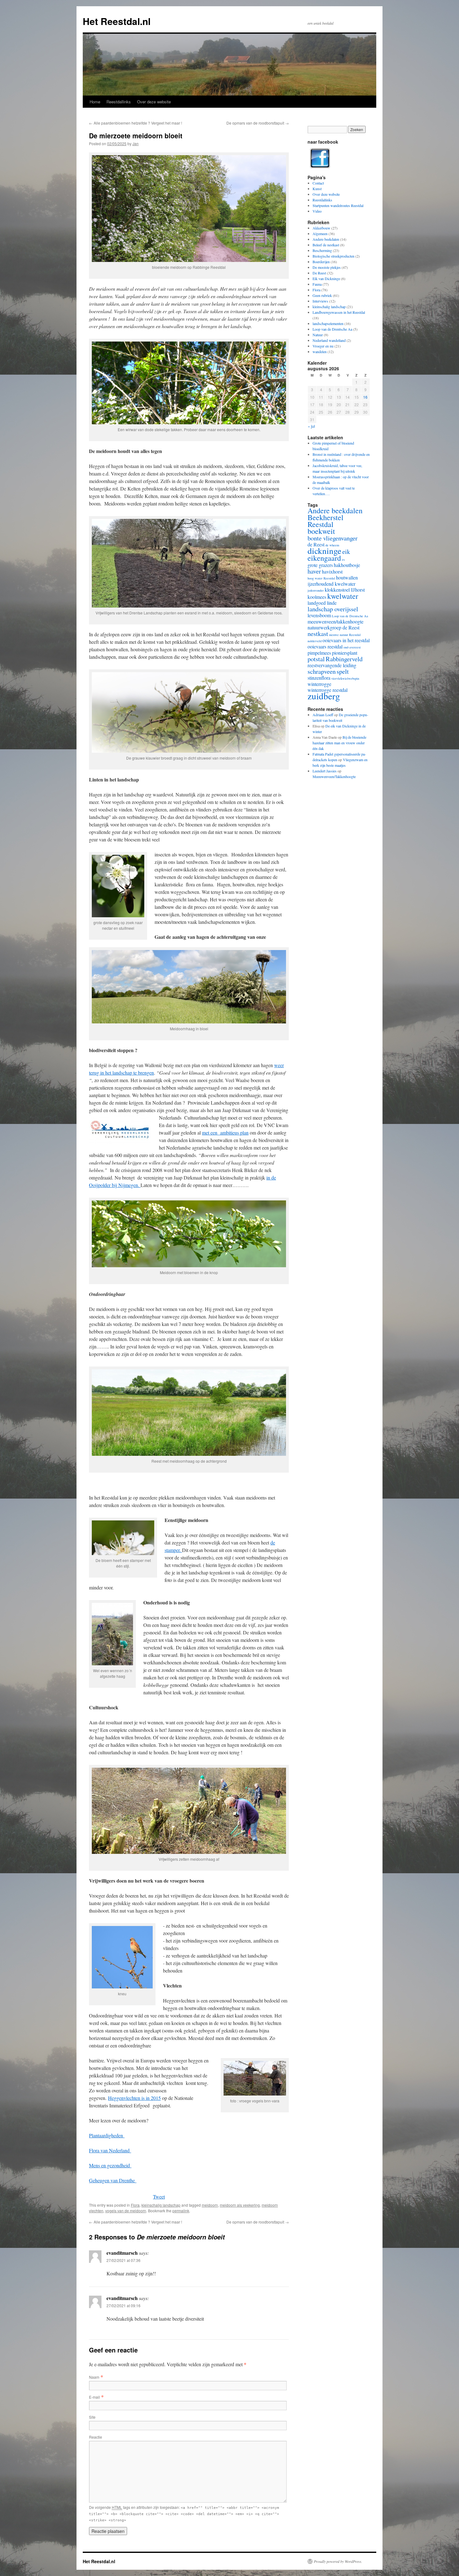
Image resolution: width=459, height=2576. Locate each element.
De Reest (319, 273)
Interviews (320, 301)
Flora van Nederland (110, 2150)
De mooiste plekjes (327, 267)
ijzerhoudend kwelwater (331, 584)
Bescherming (322, 250)
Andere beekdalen (326, 239)
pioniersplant (345, 653)
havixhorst (332, 571)
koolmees (317, 597)
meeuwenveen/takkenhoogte (336, 621)
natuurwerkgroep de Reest (333, 627)
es (343, 559)
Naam (94, 2377)
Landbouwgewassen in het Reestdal (339, 312)
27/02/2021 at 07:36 (123, 2260)
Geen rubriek (322, 295)
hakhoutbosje (347, 565)
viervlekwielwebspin (345, 678)
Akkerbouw (321, 228)
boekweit (321, 531)
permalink (181, 2211)
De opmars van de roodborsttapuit (258, 123)
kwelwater (343, 596)
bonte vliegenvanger (333, 538)
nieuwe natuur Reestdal (345, 635)
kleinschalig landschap (161, 2205)
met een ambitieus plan (225, 1133)
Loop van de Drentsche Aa (332, 329)
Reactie (96, 2437)
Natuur (318, 335)
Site (92, 2417)
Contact (318, 183)
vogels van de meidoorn (126, 2211)
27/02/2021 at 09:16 (123, 2305)
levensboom (319, 615)
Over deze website (154, 102)
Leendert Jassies (325, 771)
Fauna (317, 284)
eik (346, 551)
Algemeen (320, 234)
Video (317, 211)
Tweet (159, 2197)
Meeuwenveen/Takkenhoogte (334, 776)
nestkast (318, 633)
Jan (136, 143)
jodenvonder (316, 590)
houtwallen (347, 577)
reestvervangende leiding (332, 665)
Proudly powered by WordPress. (338, 2561)
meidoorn (210, 2205)
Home (95, 102)
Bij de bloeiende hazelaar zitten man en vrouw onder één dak (339, 743)
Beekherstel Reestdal (326, 521)
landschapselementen (328, 323)
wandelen (320, 352)
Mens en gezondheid (110, 2165)
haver (314, 571)
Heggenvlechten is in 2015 (134, 2098)
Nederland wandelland (329, 340)
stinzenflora (319, 678)
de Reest (316, 544)
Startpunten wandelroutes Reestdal (338, 205)
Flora (135, 2205)
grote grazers (320, 565)
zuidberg (324, 696)
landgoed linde (322, 603)
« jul (311, 426)
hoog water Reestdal (321, 578)
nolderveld (315, 641)
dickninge (324, 551)
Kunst (317, 189)
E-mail (94, 2397)
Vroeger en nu (323, 346)
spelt (343, 671)
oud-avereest (352, 647)
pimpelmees (319, 653)
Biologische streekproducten (333, 256)
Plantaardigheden (107, 2135)
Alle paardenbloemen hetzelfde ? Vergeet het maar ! (136, 123)
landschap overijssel (333, 609)
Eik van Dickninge (326, 278)
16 (365, 397)
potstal (316, 659)
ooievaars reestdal (325, 646)
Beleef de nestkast (326, 245)
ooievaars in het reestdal (346, 640)
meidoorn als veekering (240, 2205)
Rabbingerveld (344, 659)
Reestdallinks (119, 102)
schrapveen (322, 671)
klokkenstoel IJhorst (345, 590)
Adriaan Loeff (323, 715)
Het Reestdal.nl (117, 21)
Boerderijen (321, 262)
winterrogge (319, 684)
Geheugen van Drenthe (113, 2180)
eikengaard (324, 558)
